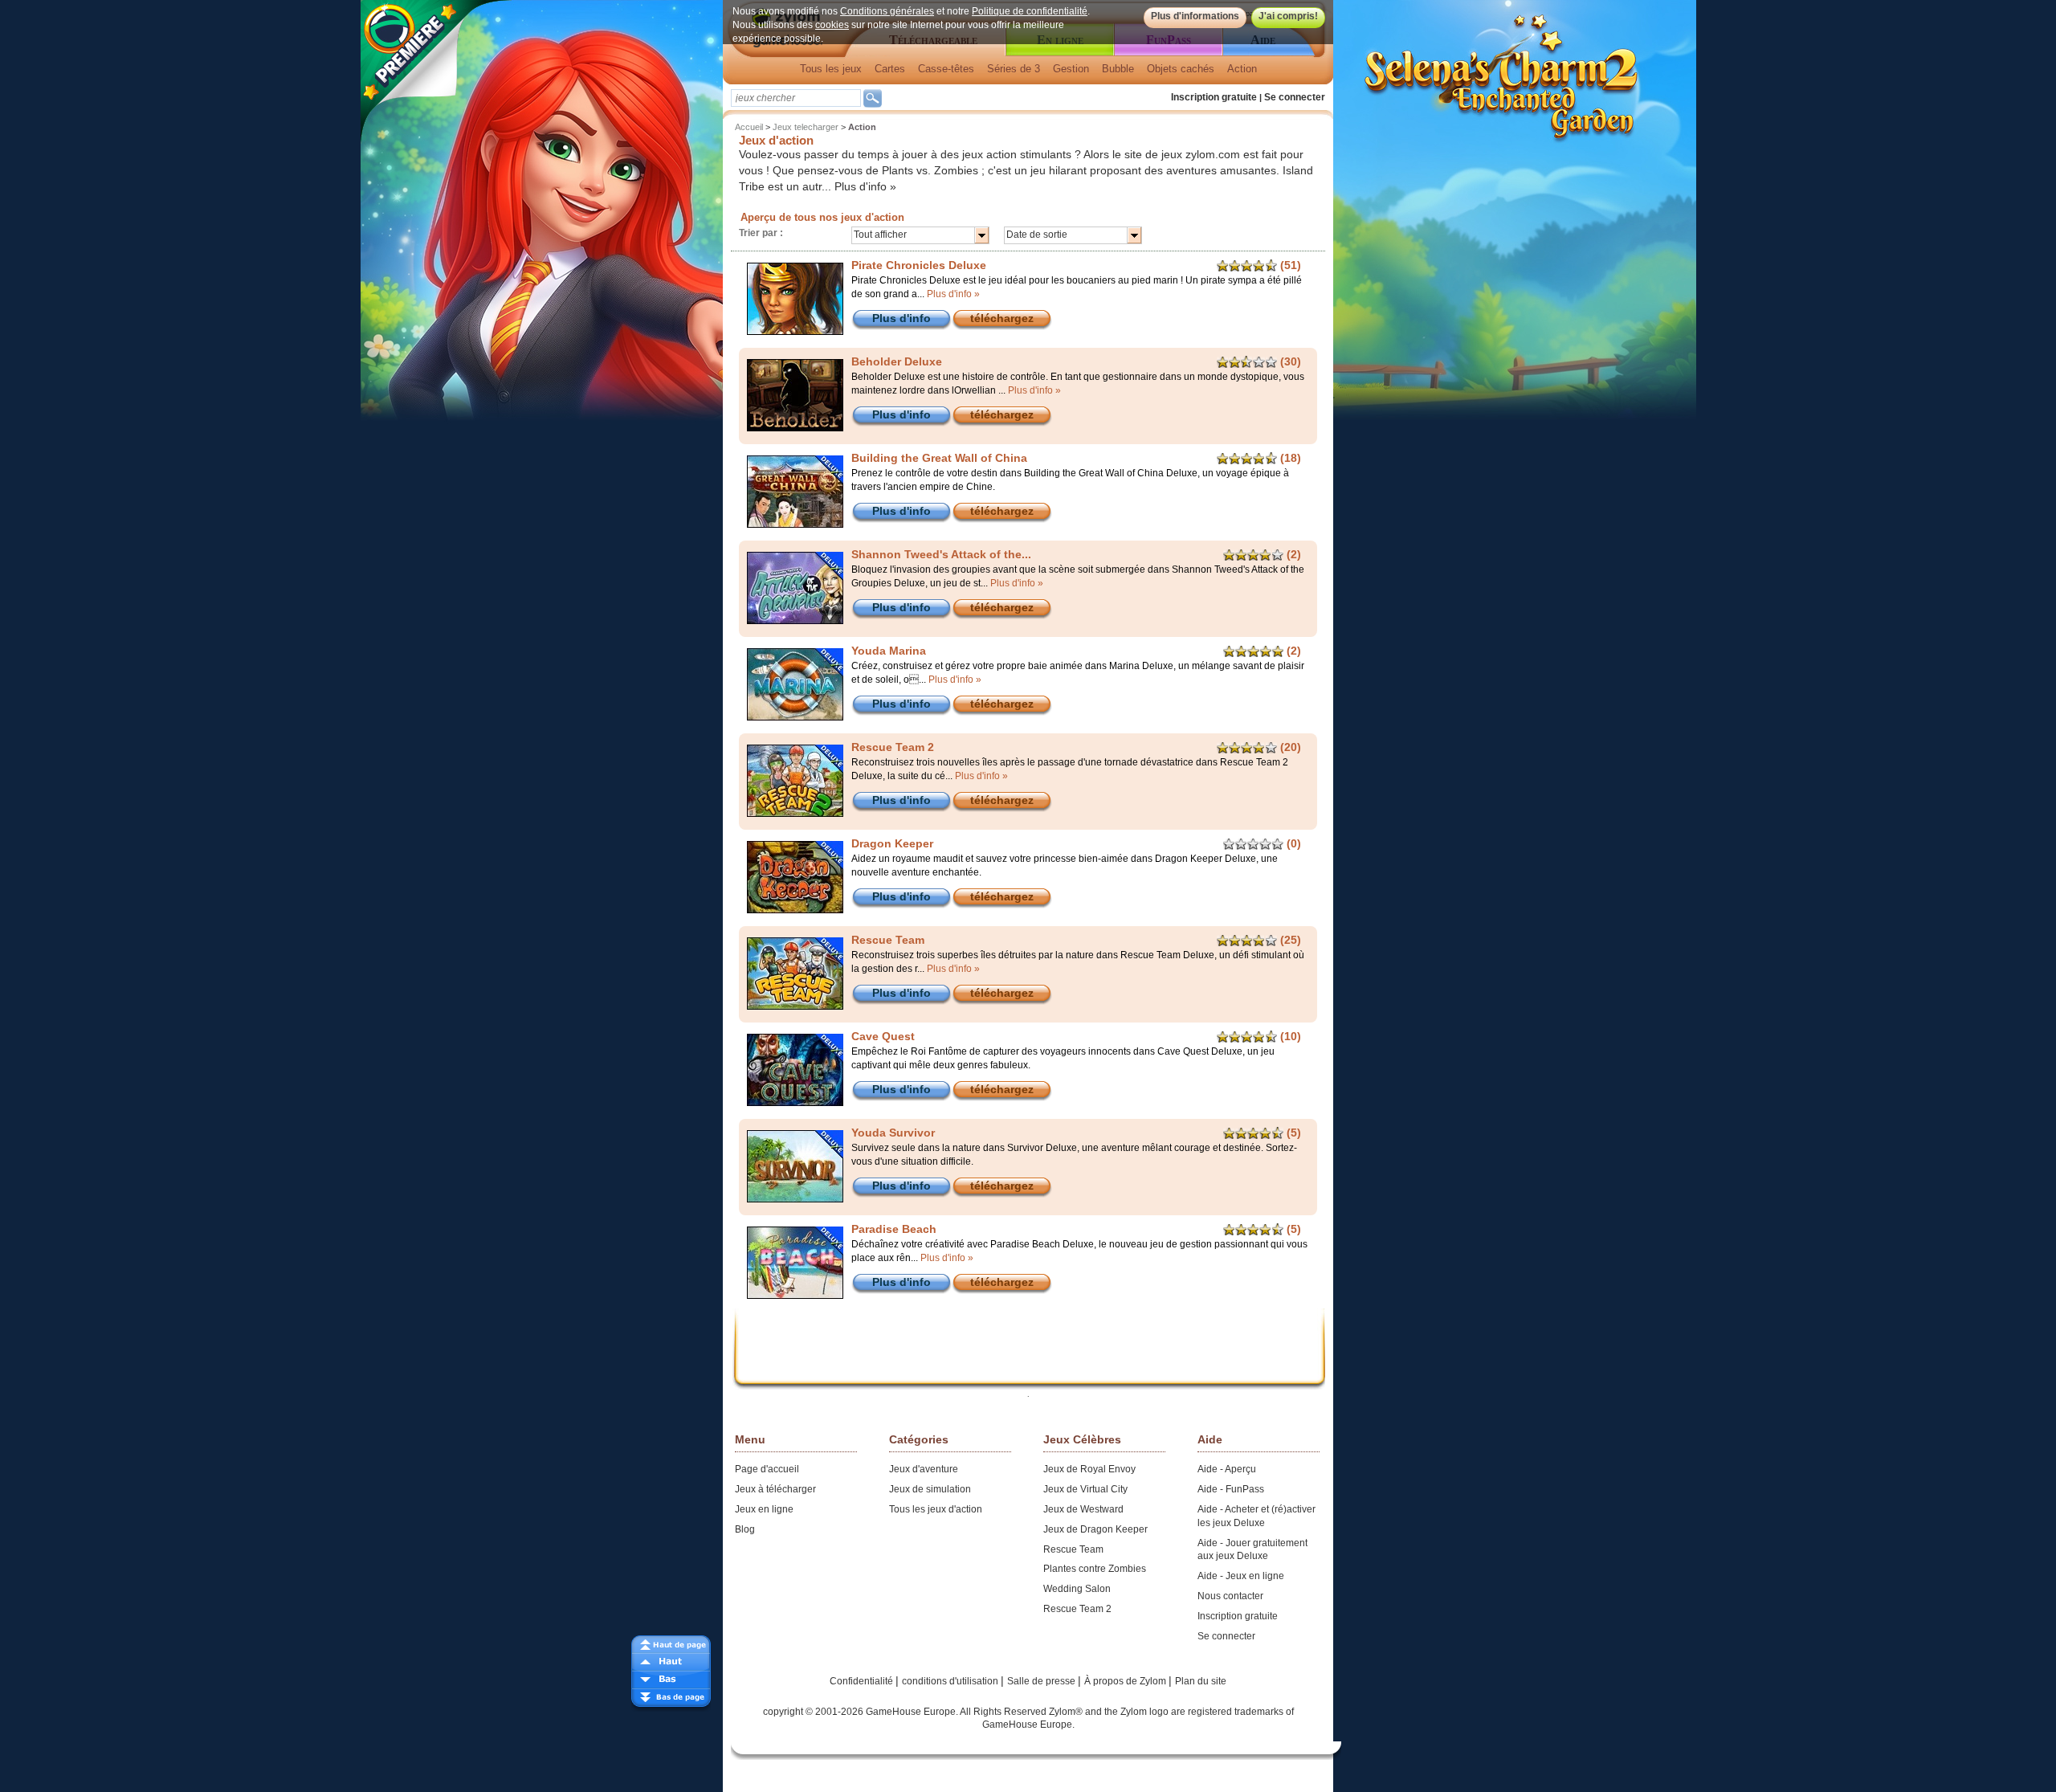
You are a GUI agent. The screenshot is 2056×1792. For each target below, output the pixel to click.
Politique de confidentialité (1030, 11)
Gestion (1071, 69)
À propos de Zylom (1126, 1681)
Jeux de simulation (930, 1489)
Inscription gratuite (1214, 97)
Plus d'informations (1195, 16)
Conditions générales (887, 11)
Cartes (890, 69)
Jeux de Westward (1083, 1509)
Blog (745, 1529)
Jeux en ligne (764, 1509)
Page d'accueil (767, 1469)
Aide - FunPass (1231, 1489)
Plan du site (1201, 1681)
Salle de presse (1042, 1681)
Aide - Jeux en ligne (1241, 1576)
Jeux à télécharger (775, 1489)
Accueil (749, 127)
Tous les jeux (831, 69)
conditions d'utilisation (951, 1681)
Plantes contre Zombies (1095, 1569)
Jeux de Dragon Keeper (1095, 1529)
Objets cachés (1181, 69)
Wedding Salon (1077, 1589)
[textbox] (796, 98)
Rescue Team (1073, 1549)
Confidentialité (863, 1681)
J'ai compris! (1288, 16)
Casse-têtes (946, 69)
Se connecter (1295, 97)
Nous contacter (1230, 1596)
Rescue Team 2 (1077, 1609)
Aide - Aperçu (1227, 1469)
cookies (832, 25)
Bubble (1118, 69)
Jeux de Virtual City (1085, 1489)
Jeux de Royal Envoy (1089, 1469)
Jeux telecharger (806, 127)
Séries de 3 (1014, 69)
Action (1242, 69)
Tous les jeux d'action (936, 1509)
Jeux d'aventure (924, 1469)
